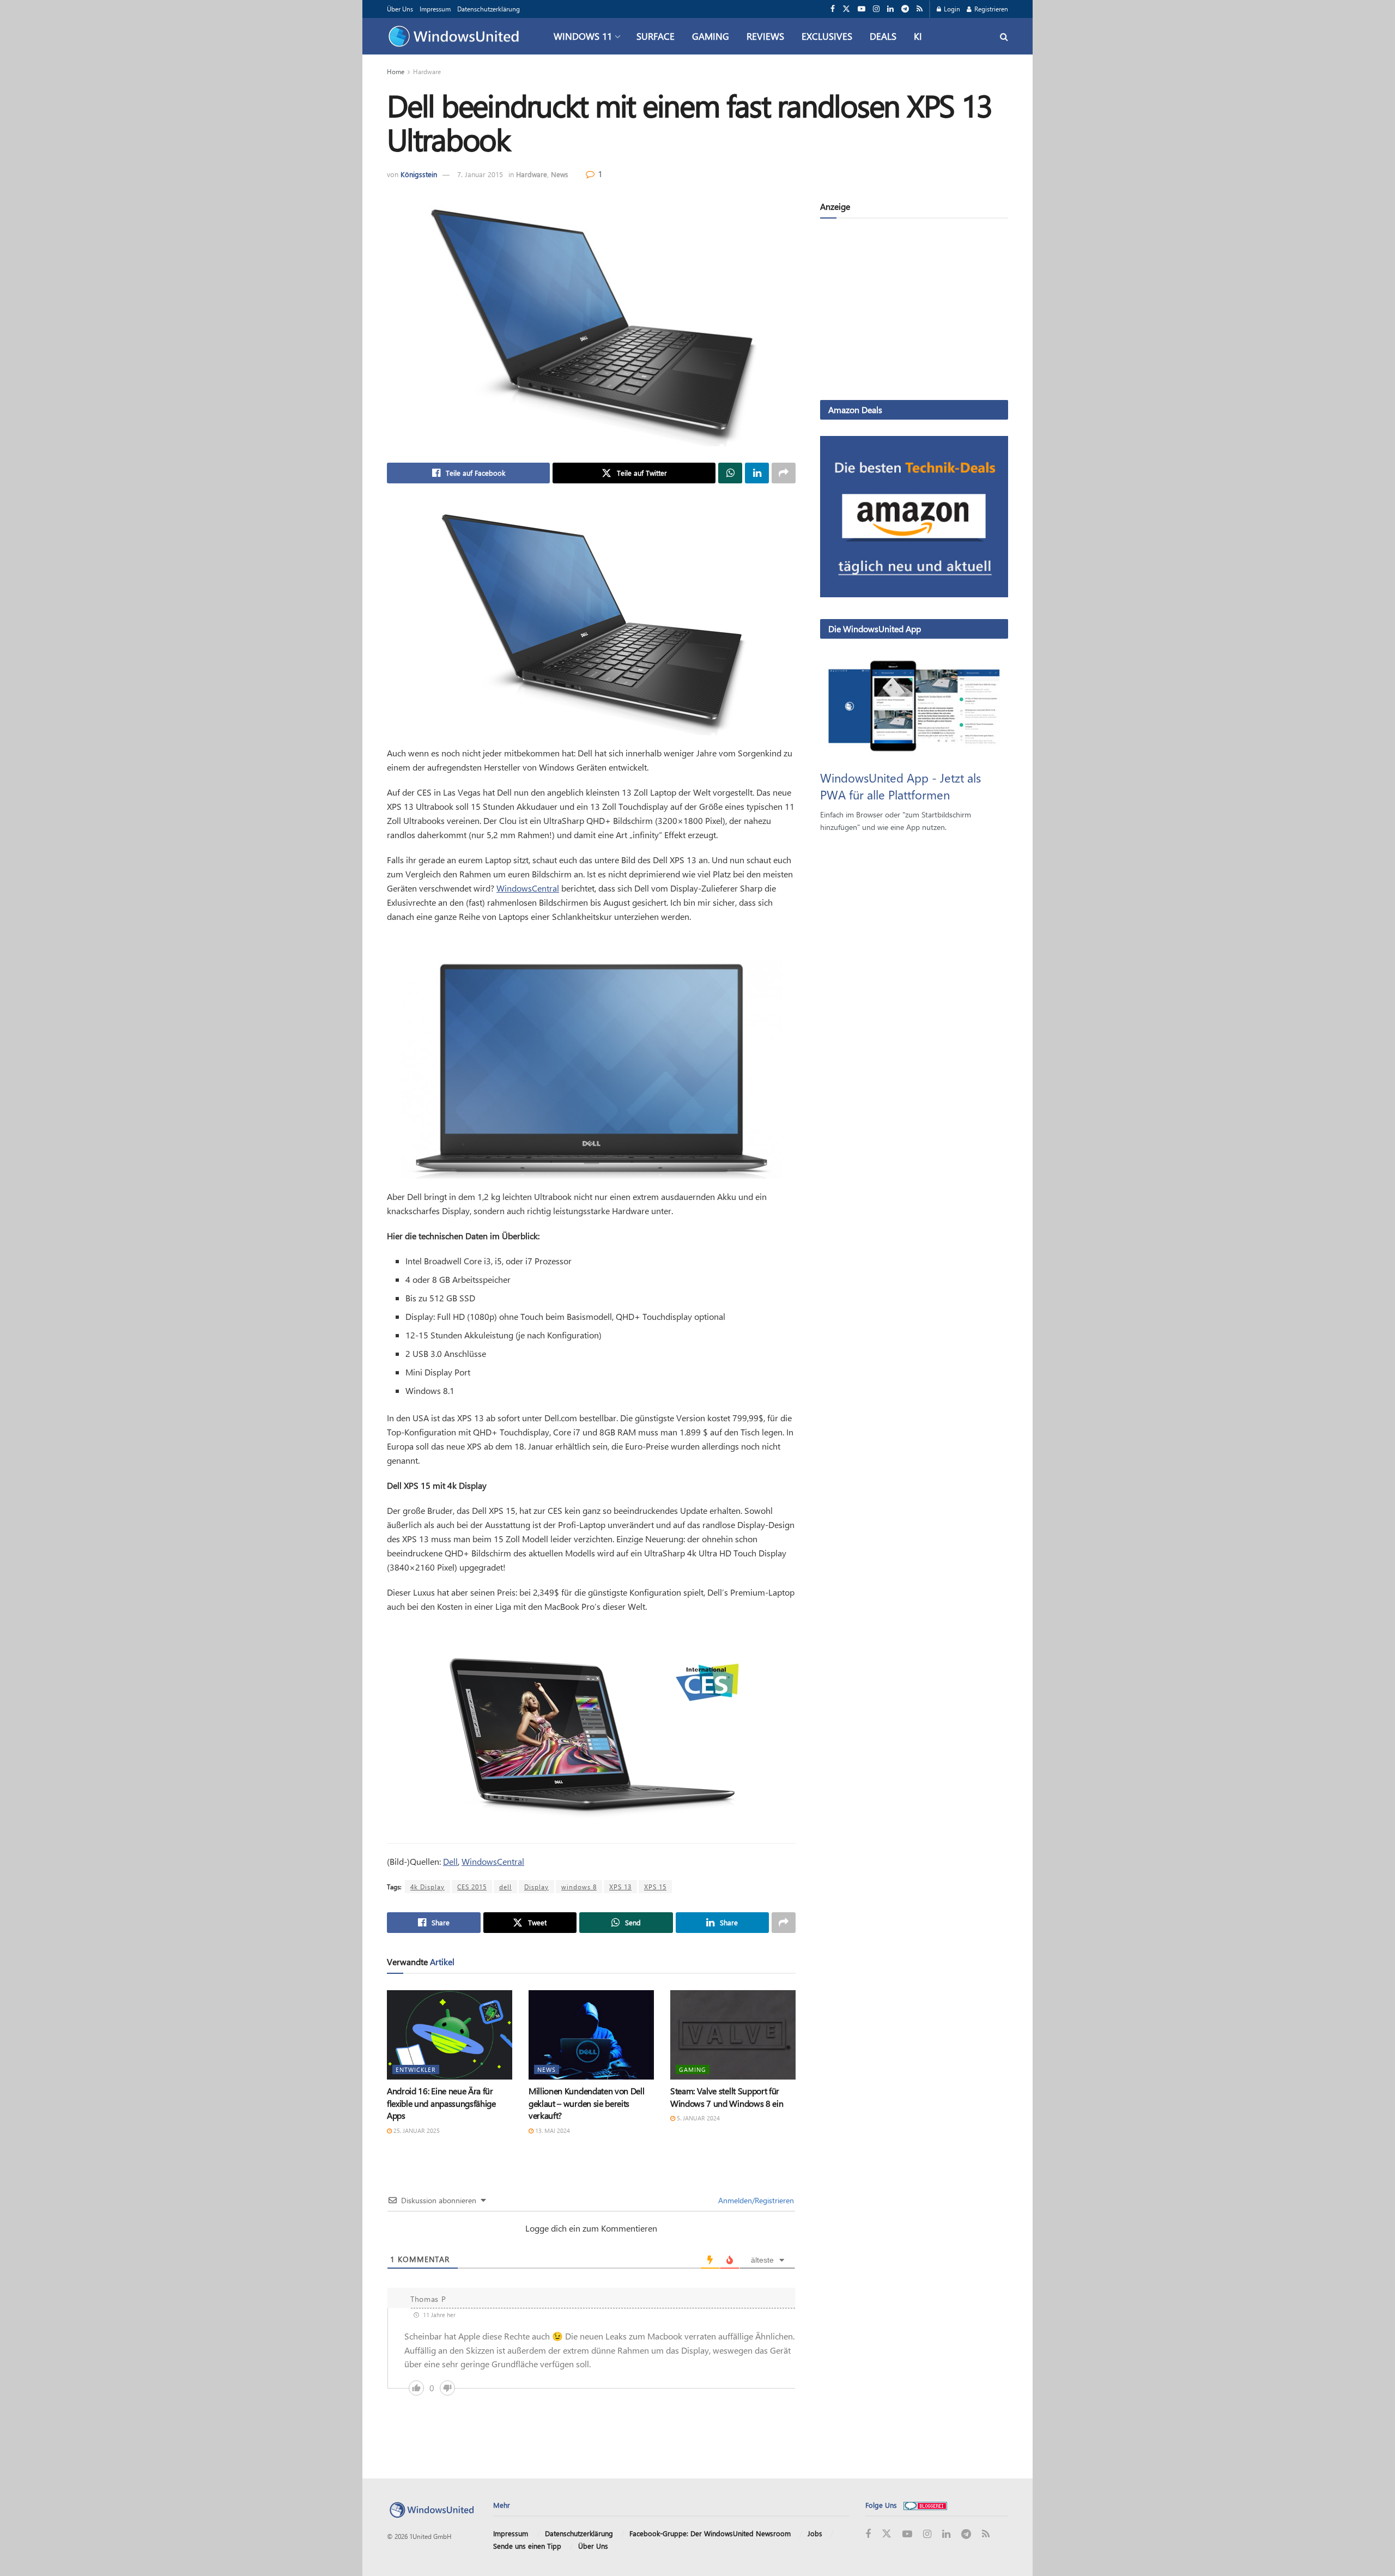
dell (505, 1887)
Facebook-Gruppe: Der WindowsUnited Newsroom (710, 2533)
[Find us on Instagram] (876, 9)
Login (951, 9)
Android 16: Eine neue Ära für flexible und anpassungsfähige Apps (441, 2103)
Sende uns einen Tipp (527, 2546)
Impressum (435, 9)
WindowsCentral (528, 888)
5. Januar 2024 (697, 2118)
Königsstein (419, 174)
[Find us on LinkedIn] (890, 9)
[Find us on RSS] (920, 9)
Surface (656, 36)
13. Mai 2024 (552, 2130)
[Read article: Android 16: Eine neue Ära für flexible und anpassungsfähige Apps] (450, 2035)
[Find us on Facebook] (833, 9)
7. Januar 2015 (480, 174)
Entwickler (416, 2069)
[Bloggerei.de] (925, 2505)
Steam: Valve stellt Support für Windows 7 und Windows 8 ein (727, 2097)
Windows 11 (583, 36)
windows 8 (579, 1887)
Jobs (815, 2533)
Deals (883, 36)
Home (396, 71)
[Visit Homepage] (456, 37)
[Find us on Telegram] (905, 9)
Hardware (427, 71)
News (560, 174)
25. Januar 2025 (416, 2130)
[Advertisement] (914, 311)
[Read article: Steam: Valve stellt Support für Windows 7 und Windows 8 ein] (733, 2035)
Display (536, 1887)
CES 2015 (472, 1887)
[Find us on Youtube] (862, 9)
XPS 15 (655, 1887)
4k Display (427, 1887)
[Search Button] (1004, 36)
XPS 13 (620, 1887)
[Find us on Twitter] (846, 9)
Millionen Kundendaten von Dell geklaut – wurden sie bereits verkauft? (586, 2103)
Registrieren (990, 9)
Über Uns (400, 9)
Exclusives (827, 36)
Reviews (765, 36)
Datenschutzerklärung (489, 9)
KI (918, 36)
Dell (450, 1861)
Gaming (711, 36)
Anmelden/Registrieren (755, 2200)
